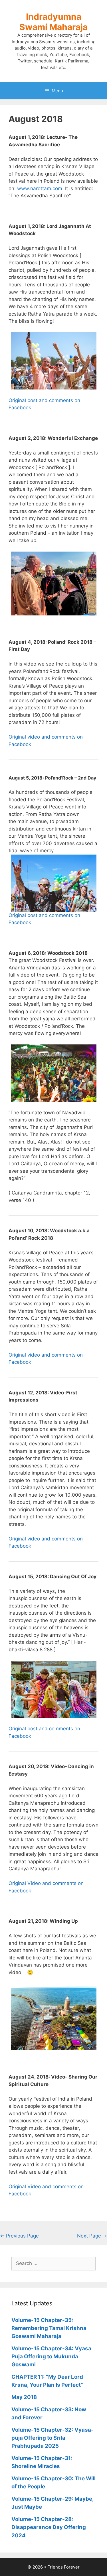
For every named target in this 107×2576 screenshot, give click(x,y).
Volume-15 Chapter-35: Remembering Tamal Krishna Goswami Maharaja (49, 2328)
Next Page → (92, 2236)
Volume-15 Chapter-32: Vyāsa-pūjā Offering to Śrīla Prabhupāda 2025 (53, 2438)
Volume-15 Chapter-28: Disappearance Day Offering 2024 (49, 2527)
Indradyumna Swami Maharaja (53, 22)
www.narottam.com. (40, 188)
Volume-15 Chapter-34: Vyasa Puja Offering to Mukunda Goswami (51, 2356)
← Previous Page (19, 2236)
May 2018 (24, 2397)
